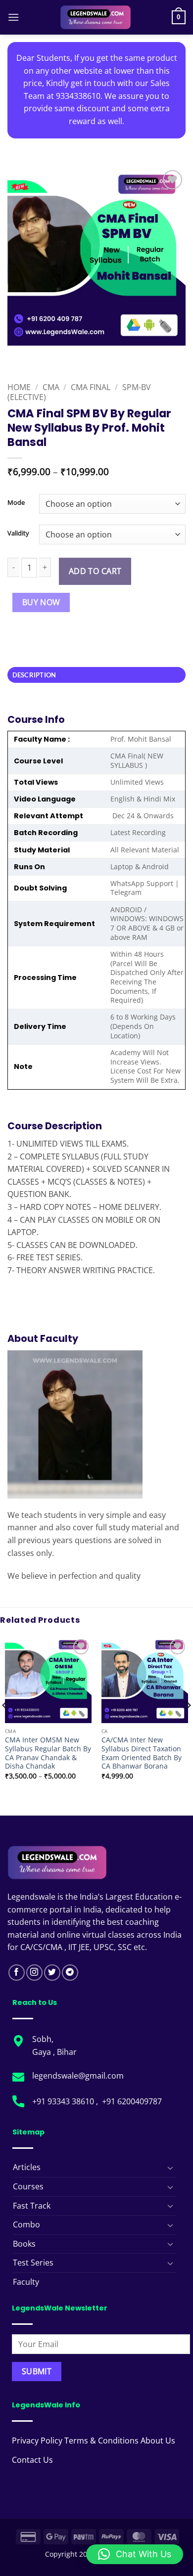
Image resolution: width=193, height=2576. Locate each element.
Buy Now (41, 602)
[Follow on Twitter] (52, 1973)
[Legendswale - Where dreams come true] (96, 17)
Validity (18, 533)
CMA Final (91, 387)
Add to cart (95, 571)
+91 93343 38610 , (66, 2101)
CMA (51, 387)
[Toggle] (170, 2168)
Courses (28, 2186)
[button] (13, 17)
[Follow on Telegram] (70, 1973)
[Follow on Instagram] (34, 1973)
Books (24, 2244)
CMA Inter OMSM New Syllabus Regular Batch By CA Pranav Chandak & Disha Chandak (48, 1753)
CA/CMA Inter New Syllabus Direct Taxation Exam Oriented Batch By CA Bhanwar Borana (142, 1753)
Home (19, 387)
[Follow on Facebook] (17, 1973)
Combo (26, 2224)
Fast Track (32, 2206)
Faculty (26, 2282)
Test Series (33, 2263)
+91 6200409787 (132, 2101)
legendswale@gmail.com (78, 2076)
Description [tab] (34, 675)
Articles (27, 2167)
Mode (16, 503)
